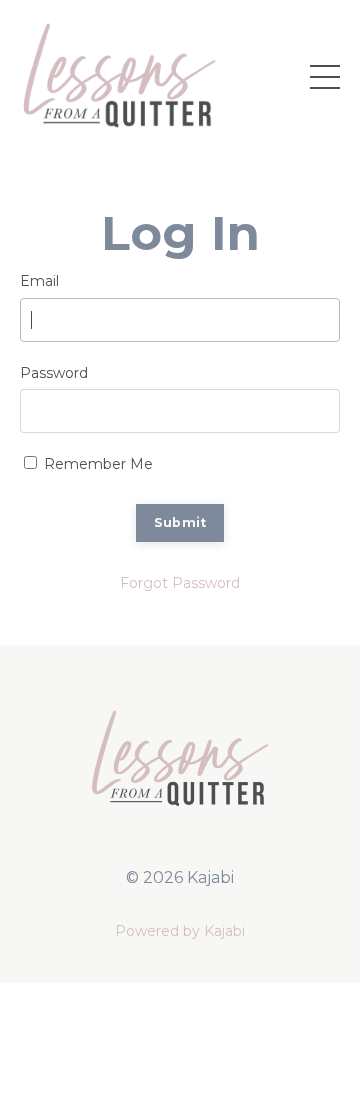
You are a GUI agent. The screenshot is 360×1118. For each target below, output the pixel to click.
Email (39, 281)
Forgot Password (180, 583)
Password (54, 373)
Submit (180, 522)
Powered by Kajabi (180, 931)
